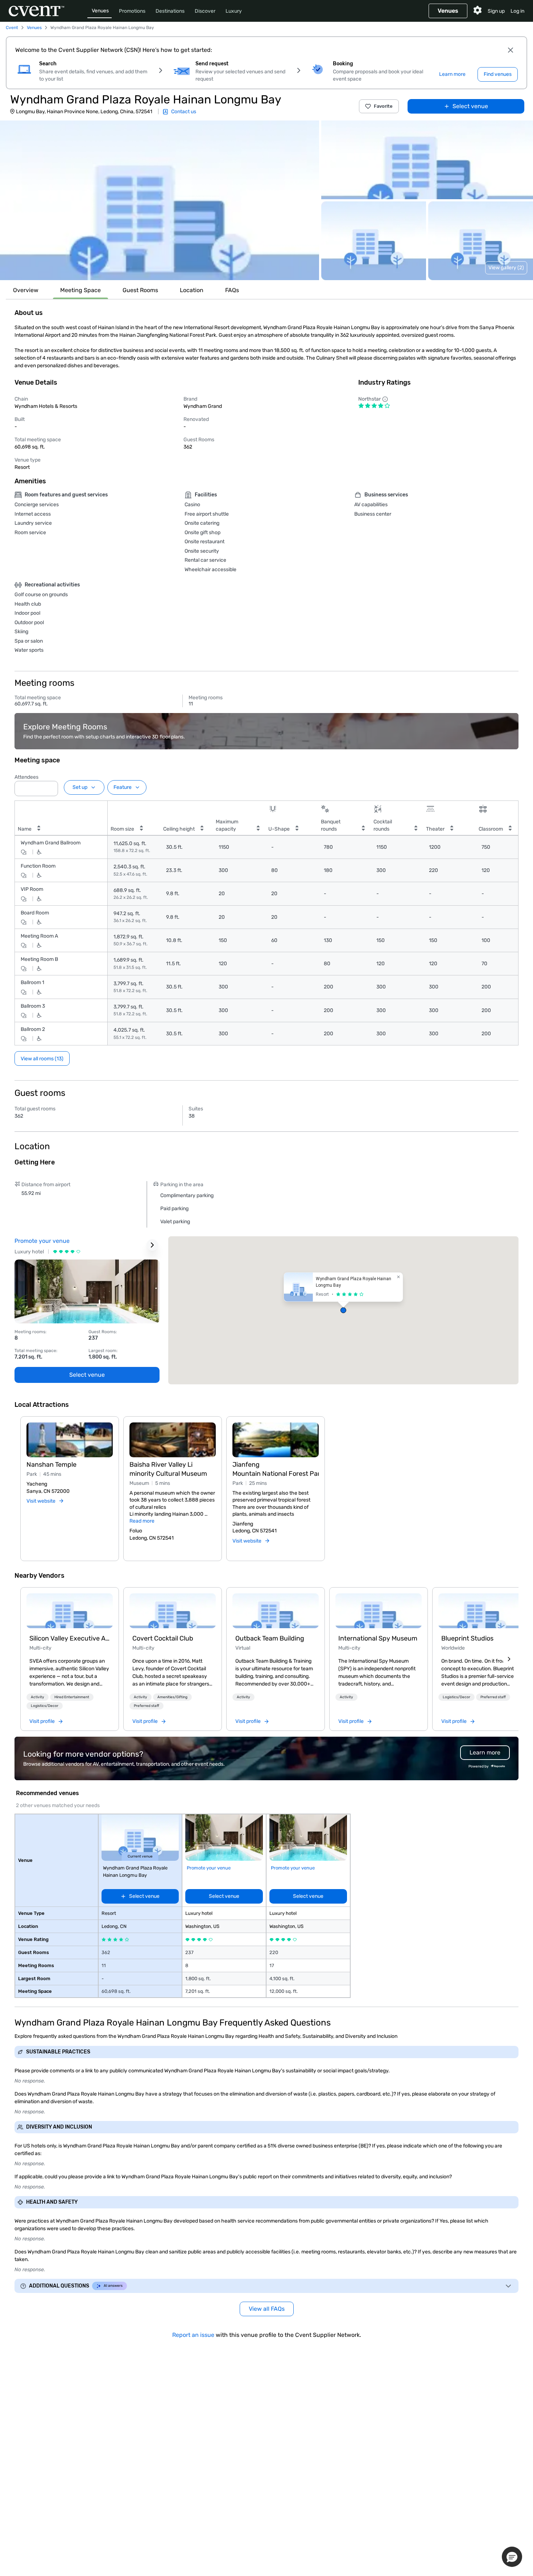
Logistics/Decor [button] (45, 1706)
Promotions (132, 11)
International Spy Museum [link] (378, 1638)
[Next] (509, 1659)
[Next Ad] (152, 1245)
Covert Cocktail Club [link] (163, 1638)
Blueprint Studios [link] (467, 1638)
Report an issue (193, 2335)
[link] (70, 1611)
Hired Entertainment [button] (72, 1697)
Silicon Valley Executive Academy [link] (70, 1638)
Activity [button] (38, 1697)
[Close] (511, 50)
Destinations (170, 11)
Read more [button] (142, 1521)
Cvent (12, 28)
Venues (100, 11)
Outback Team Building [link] (270, 1638)
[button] (160, 200)
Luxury (234, 11)
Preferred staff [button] (146, 1706)
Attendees (26, 777)
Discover (205, 11)
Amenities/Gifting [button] (172, 1697)
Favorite (383, 106)
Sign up (496, 11)
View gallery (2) (506, 268)
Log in (517, 11)
